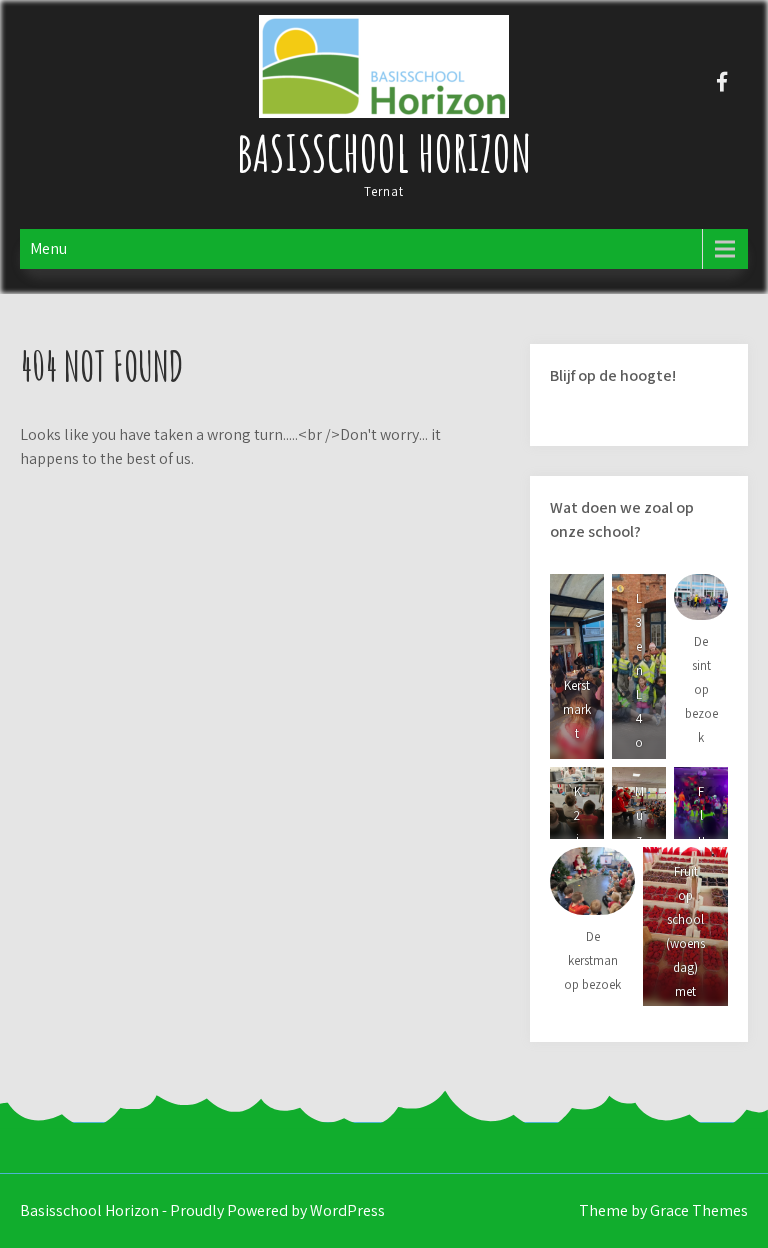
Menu (48, 248)
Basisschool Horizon (384, 152)
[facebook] (722, 81)
